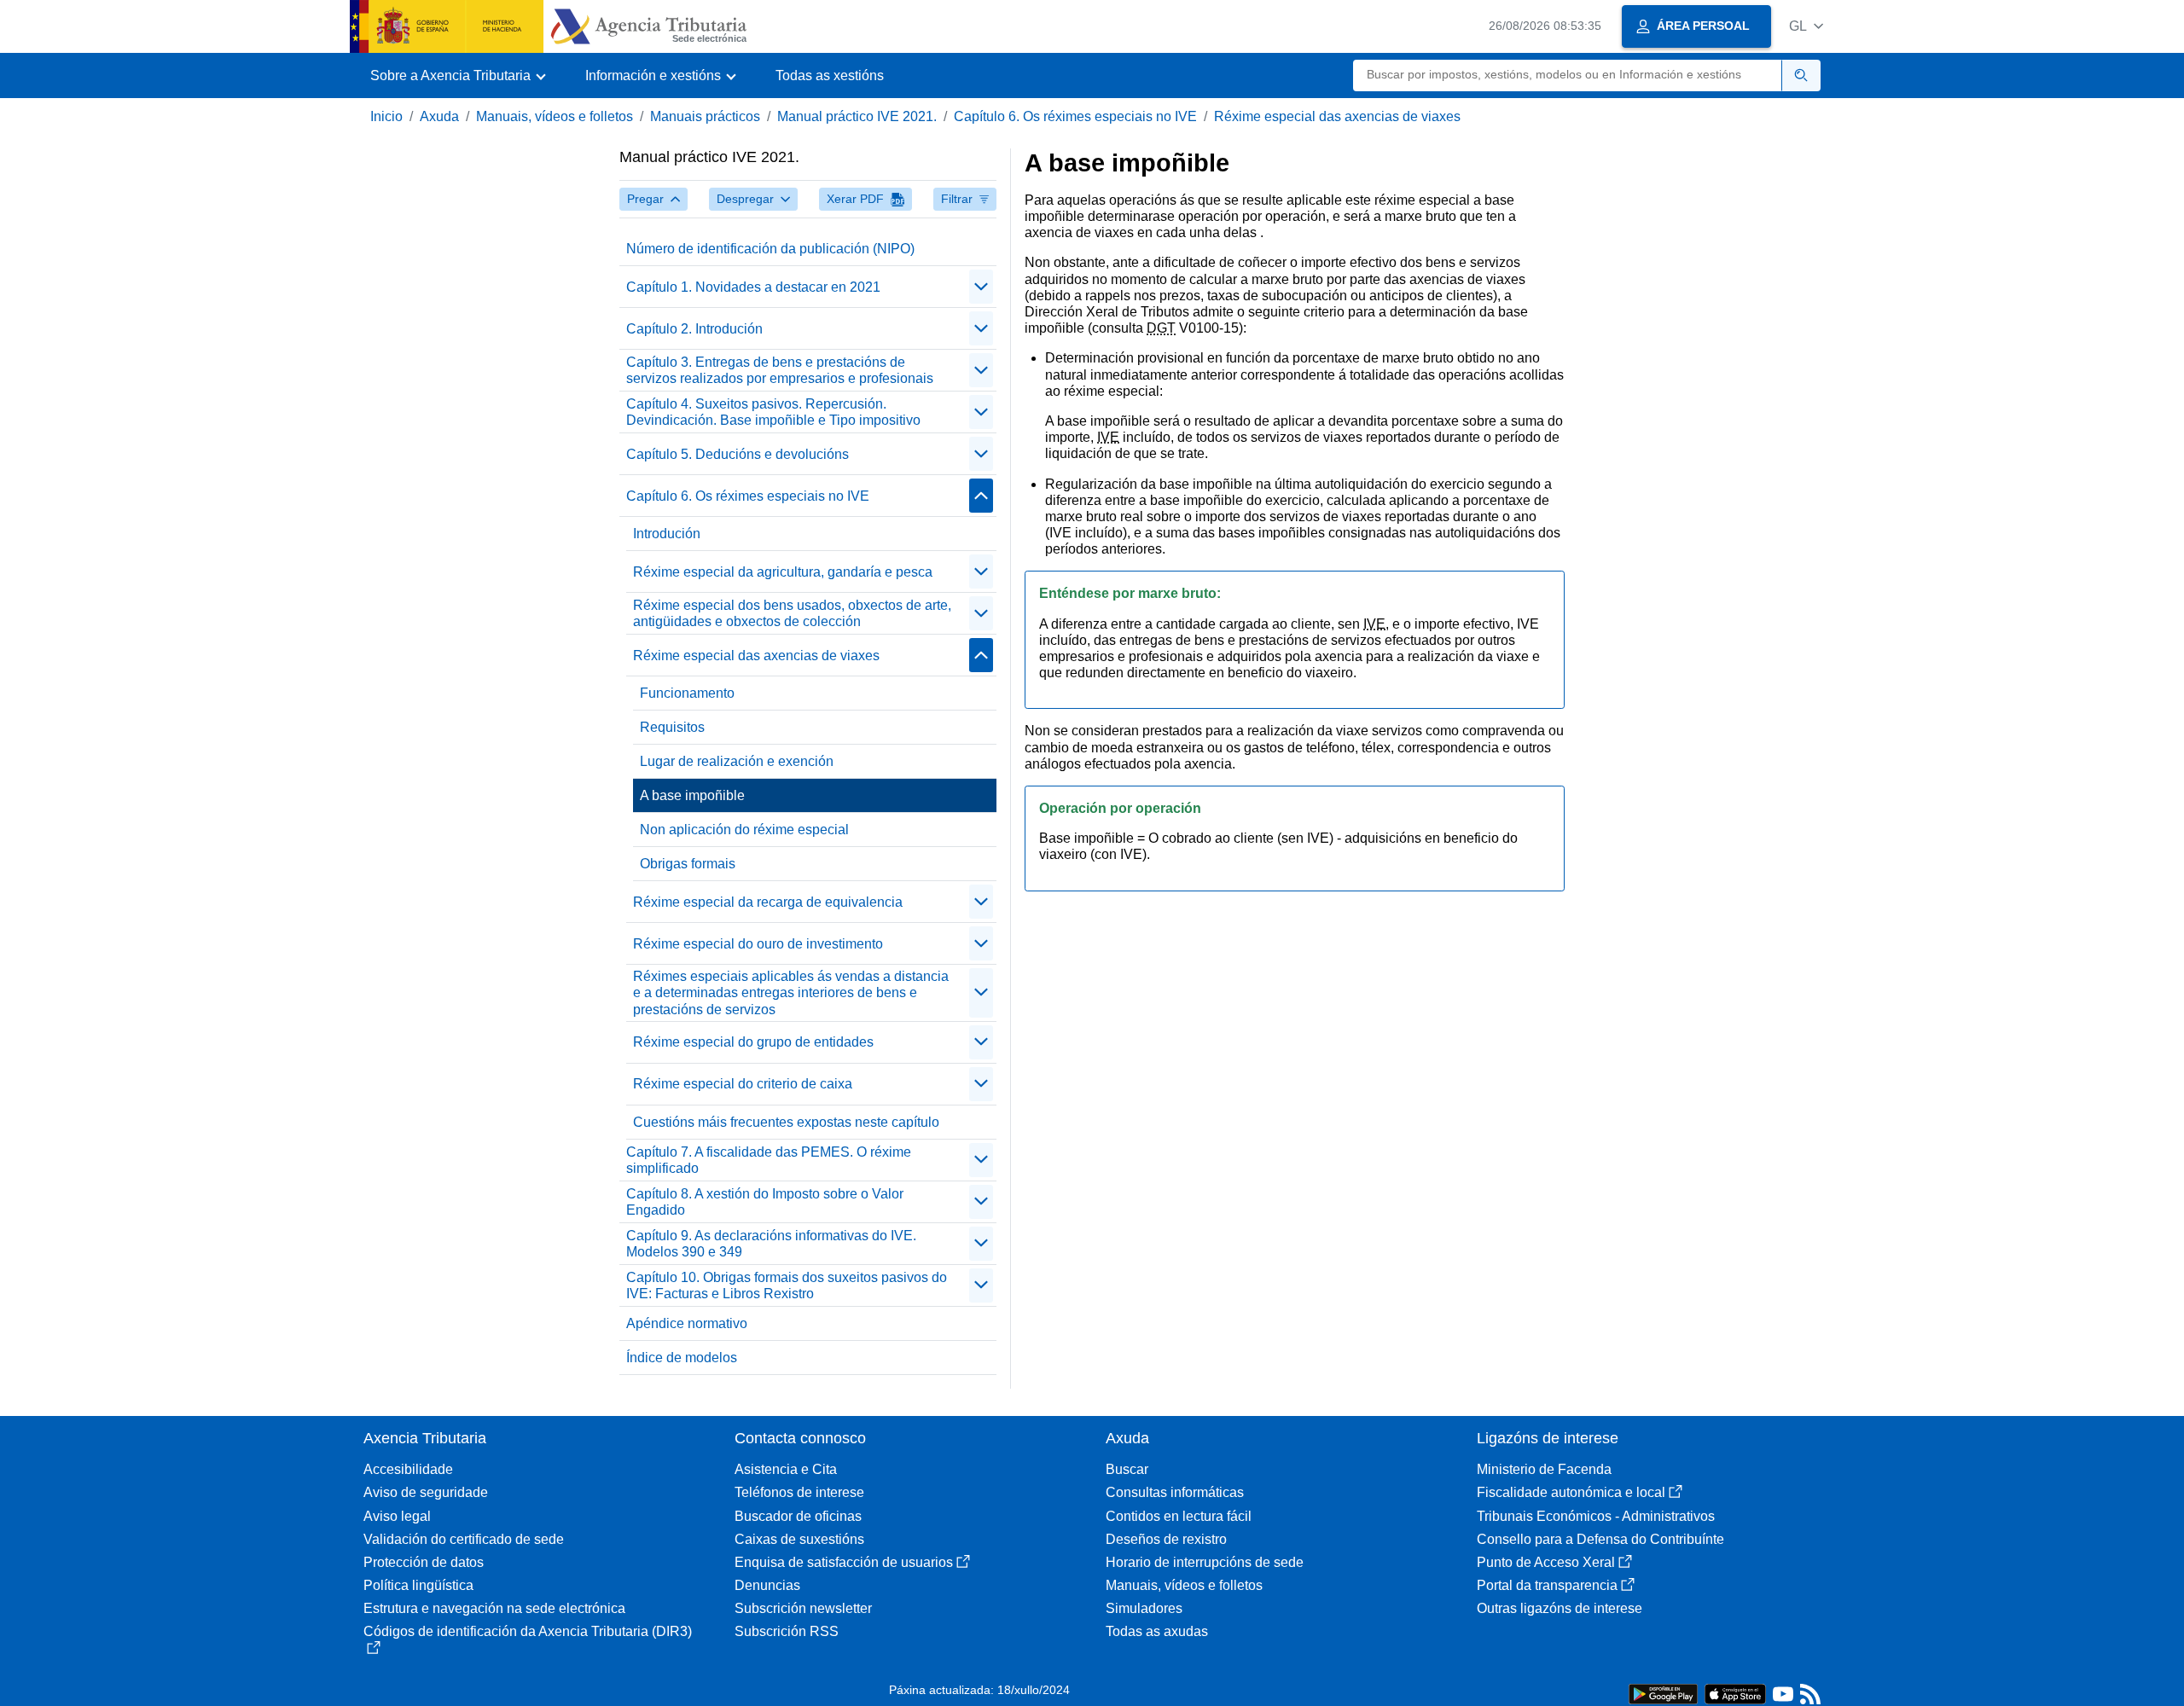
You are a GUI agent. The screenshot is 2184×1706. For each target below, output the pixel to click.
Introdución (667, 534)
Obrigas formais (688, 864)
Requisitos (672, 727)
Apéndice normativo (687, 1323)
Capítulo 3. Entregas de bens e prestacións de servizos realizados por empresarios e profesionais (780, 370)
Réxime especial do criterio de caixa (743, 1084)
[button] (1806, 26)
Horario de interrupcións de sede (1205, 1562)
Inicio (386, 116)
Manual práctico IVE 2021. (857, 116)
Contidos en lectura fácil (1179, 1516)
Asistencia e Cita (786, 1469)
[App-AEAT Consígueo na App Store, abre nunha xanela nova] (1735, 1693)
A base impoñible (692, 795)
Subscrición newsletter (803, 1608)
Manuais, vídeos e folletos (555, 116)
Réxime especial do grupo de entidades (753, 1042)
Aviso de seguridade (426, 1492)
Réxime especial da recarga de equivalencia (768, 902)
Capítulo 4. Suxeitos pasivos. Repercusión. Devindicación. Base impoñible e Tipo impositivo (773, 412)
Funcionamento (687, 693)
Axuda (439, 116)
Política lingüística (418, 1585)
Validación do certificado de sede (464, 1539)
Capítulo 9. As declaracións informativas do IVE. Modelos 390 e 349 (771, 1244)
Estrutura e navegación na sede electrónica (494, 1608)
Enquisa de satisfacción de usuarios (844, 1562)
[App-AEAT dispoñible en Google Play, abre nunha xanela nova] (1663, 1693)
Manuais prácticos (705, 116)
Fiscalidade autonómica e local (1571, 1492)
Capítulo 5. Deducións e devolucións (738, 454)
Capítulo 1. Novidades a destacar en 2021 (753, 287)
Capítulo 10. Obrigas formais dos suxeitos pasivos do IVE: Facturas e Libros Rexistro (787, 1285)
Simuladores (1144, 1608)
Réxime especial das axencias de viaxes (1337, 116)
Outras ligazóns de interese (1560, 1608)
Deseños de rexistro (1166, 1539)
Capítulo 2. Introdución (694, 329)
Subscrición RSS (787, 1631)
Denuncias (767, 1585)
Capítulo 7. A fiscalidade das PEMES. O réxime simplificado (769, 1160)
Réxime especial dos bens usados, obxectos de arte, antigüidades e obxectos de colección (792, 613)
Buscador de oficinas (798, 1516)
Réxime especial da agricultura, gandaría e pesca (783, 572)
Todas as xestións (830, 75)
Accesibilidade (408, 1469)
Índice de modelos (682, 1358)
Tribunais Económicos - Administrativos (1596, 1516)
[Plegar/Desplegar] (981, 287)
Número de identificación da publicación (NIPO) (770, 249)
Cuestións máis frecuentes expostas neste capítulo (786, 1122)
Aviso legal (397, 1516)
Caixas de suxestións (799, 1539)
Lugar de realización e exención (737, 761)
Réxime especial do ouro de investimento (758, 944)
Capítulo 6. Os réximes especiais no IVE (1075, 116)
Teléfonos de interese (799, 1492)
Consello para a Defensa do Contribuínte (1600, 1539)
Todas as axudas (1157, 1631)
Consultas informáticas (1175, 1492)
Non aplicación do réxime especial (744, 830)
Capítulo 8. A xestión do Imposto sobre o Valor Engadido (765, 1202)
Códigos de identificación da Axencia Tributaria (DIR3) (528, 1631)
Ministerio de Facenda (1544, 1469)
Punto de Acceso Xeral (1546, 1562)
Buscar (1127, 1469)
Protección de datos (424, 1562)
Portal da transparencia (1547, 1585)
